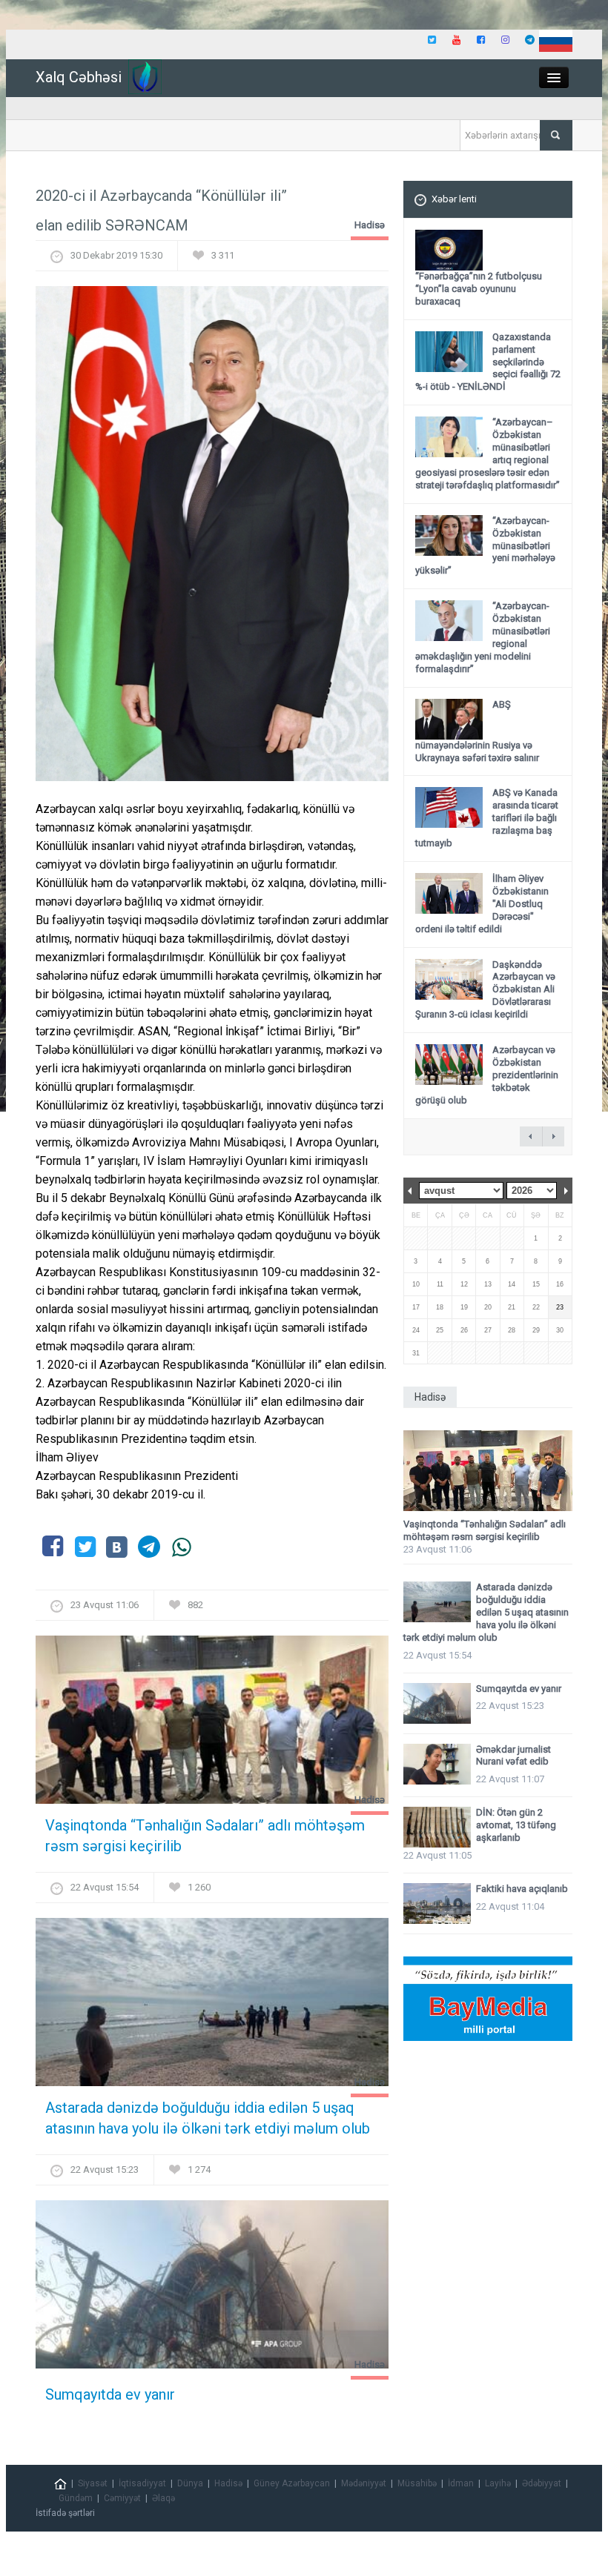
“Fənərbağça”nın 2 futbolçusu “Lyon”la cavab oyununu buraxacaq (479, 289)
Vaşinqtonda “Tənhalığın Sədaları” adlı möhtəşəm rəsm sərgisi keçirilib (205, 1836)
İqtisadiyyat (142, 2483)
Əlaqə (163, 2498)
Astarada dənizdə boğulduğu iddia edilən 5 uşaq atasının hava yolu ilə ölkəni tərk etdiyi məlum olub (208, 2118)
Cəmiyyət (122, 2498)
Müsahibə (417, 2483)
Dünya (190, 2483)
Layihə (498, 2483)
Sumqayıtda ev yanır (110, 2394)
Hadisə (370, 225)
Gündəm (76, 2498)
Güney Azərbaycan (292, 2483)
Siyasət (93, 2483)
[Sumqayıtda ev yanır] (212, 2289)
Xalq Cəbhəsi (79, 77)
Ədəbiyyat (542, 2483)
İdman (461, 2483)
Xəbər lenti (454, 199)
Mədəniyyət (364, 2483)
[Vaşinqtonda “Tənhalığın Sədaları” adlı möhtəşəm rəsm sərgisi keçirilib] (212, 1724)
